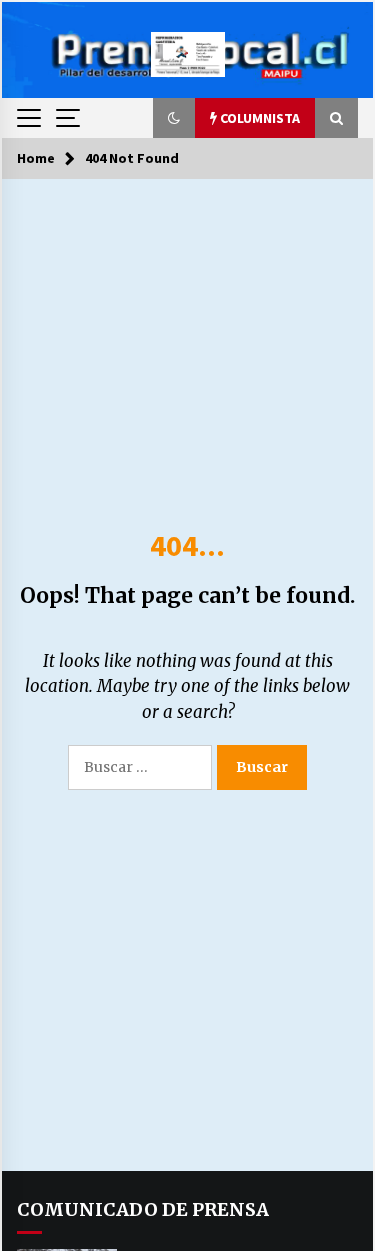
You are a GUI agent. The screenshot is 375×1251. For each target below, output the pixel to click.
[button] (174, 118)
